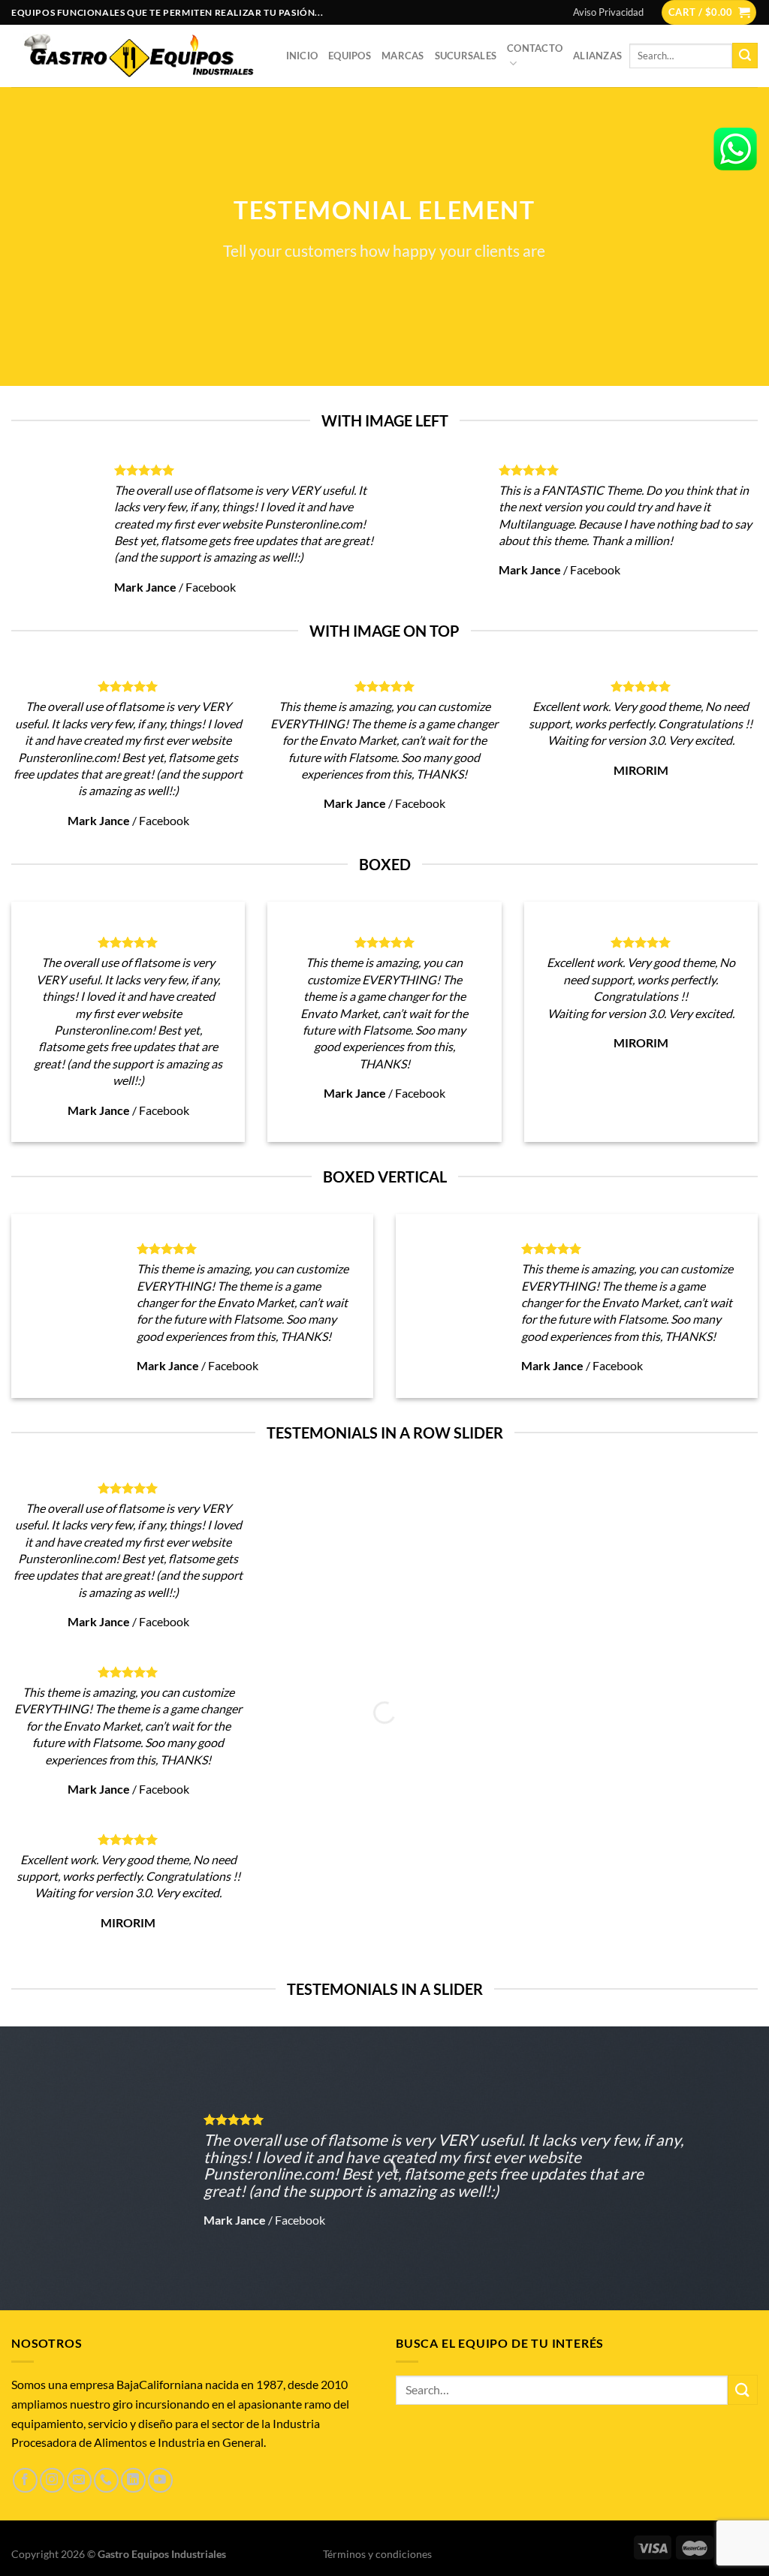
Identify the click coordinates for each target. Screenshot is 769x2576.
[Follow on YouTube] (160, 2480)
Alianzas (597, 56)
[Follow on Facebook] (25, 2480)
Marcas (403, 56)
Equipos (350, 56)
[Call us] (106, 2480)
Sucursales (466, 56)
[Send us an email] (79, 2480)
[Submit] (745, 56)
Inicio (302, 56)
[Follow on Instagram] (52, 2480)
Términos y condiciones (377, 2554)
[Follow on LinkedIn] (133, 2480)
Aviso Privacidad (608, 12)
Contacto (535, 48)
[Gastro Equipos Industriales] (137, 56)
